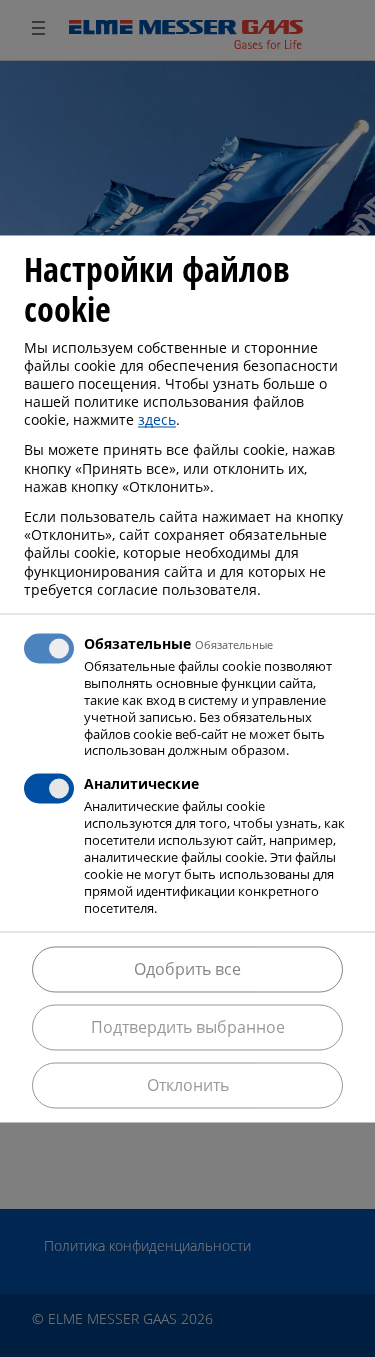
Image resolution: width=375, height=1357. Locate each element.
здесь (157, 420)
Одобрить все (187, 969)
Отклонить (188, 1085)
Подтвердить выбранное (188, 1027)
